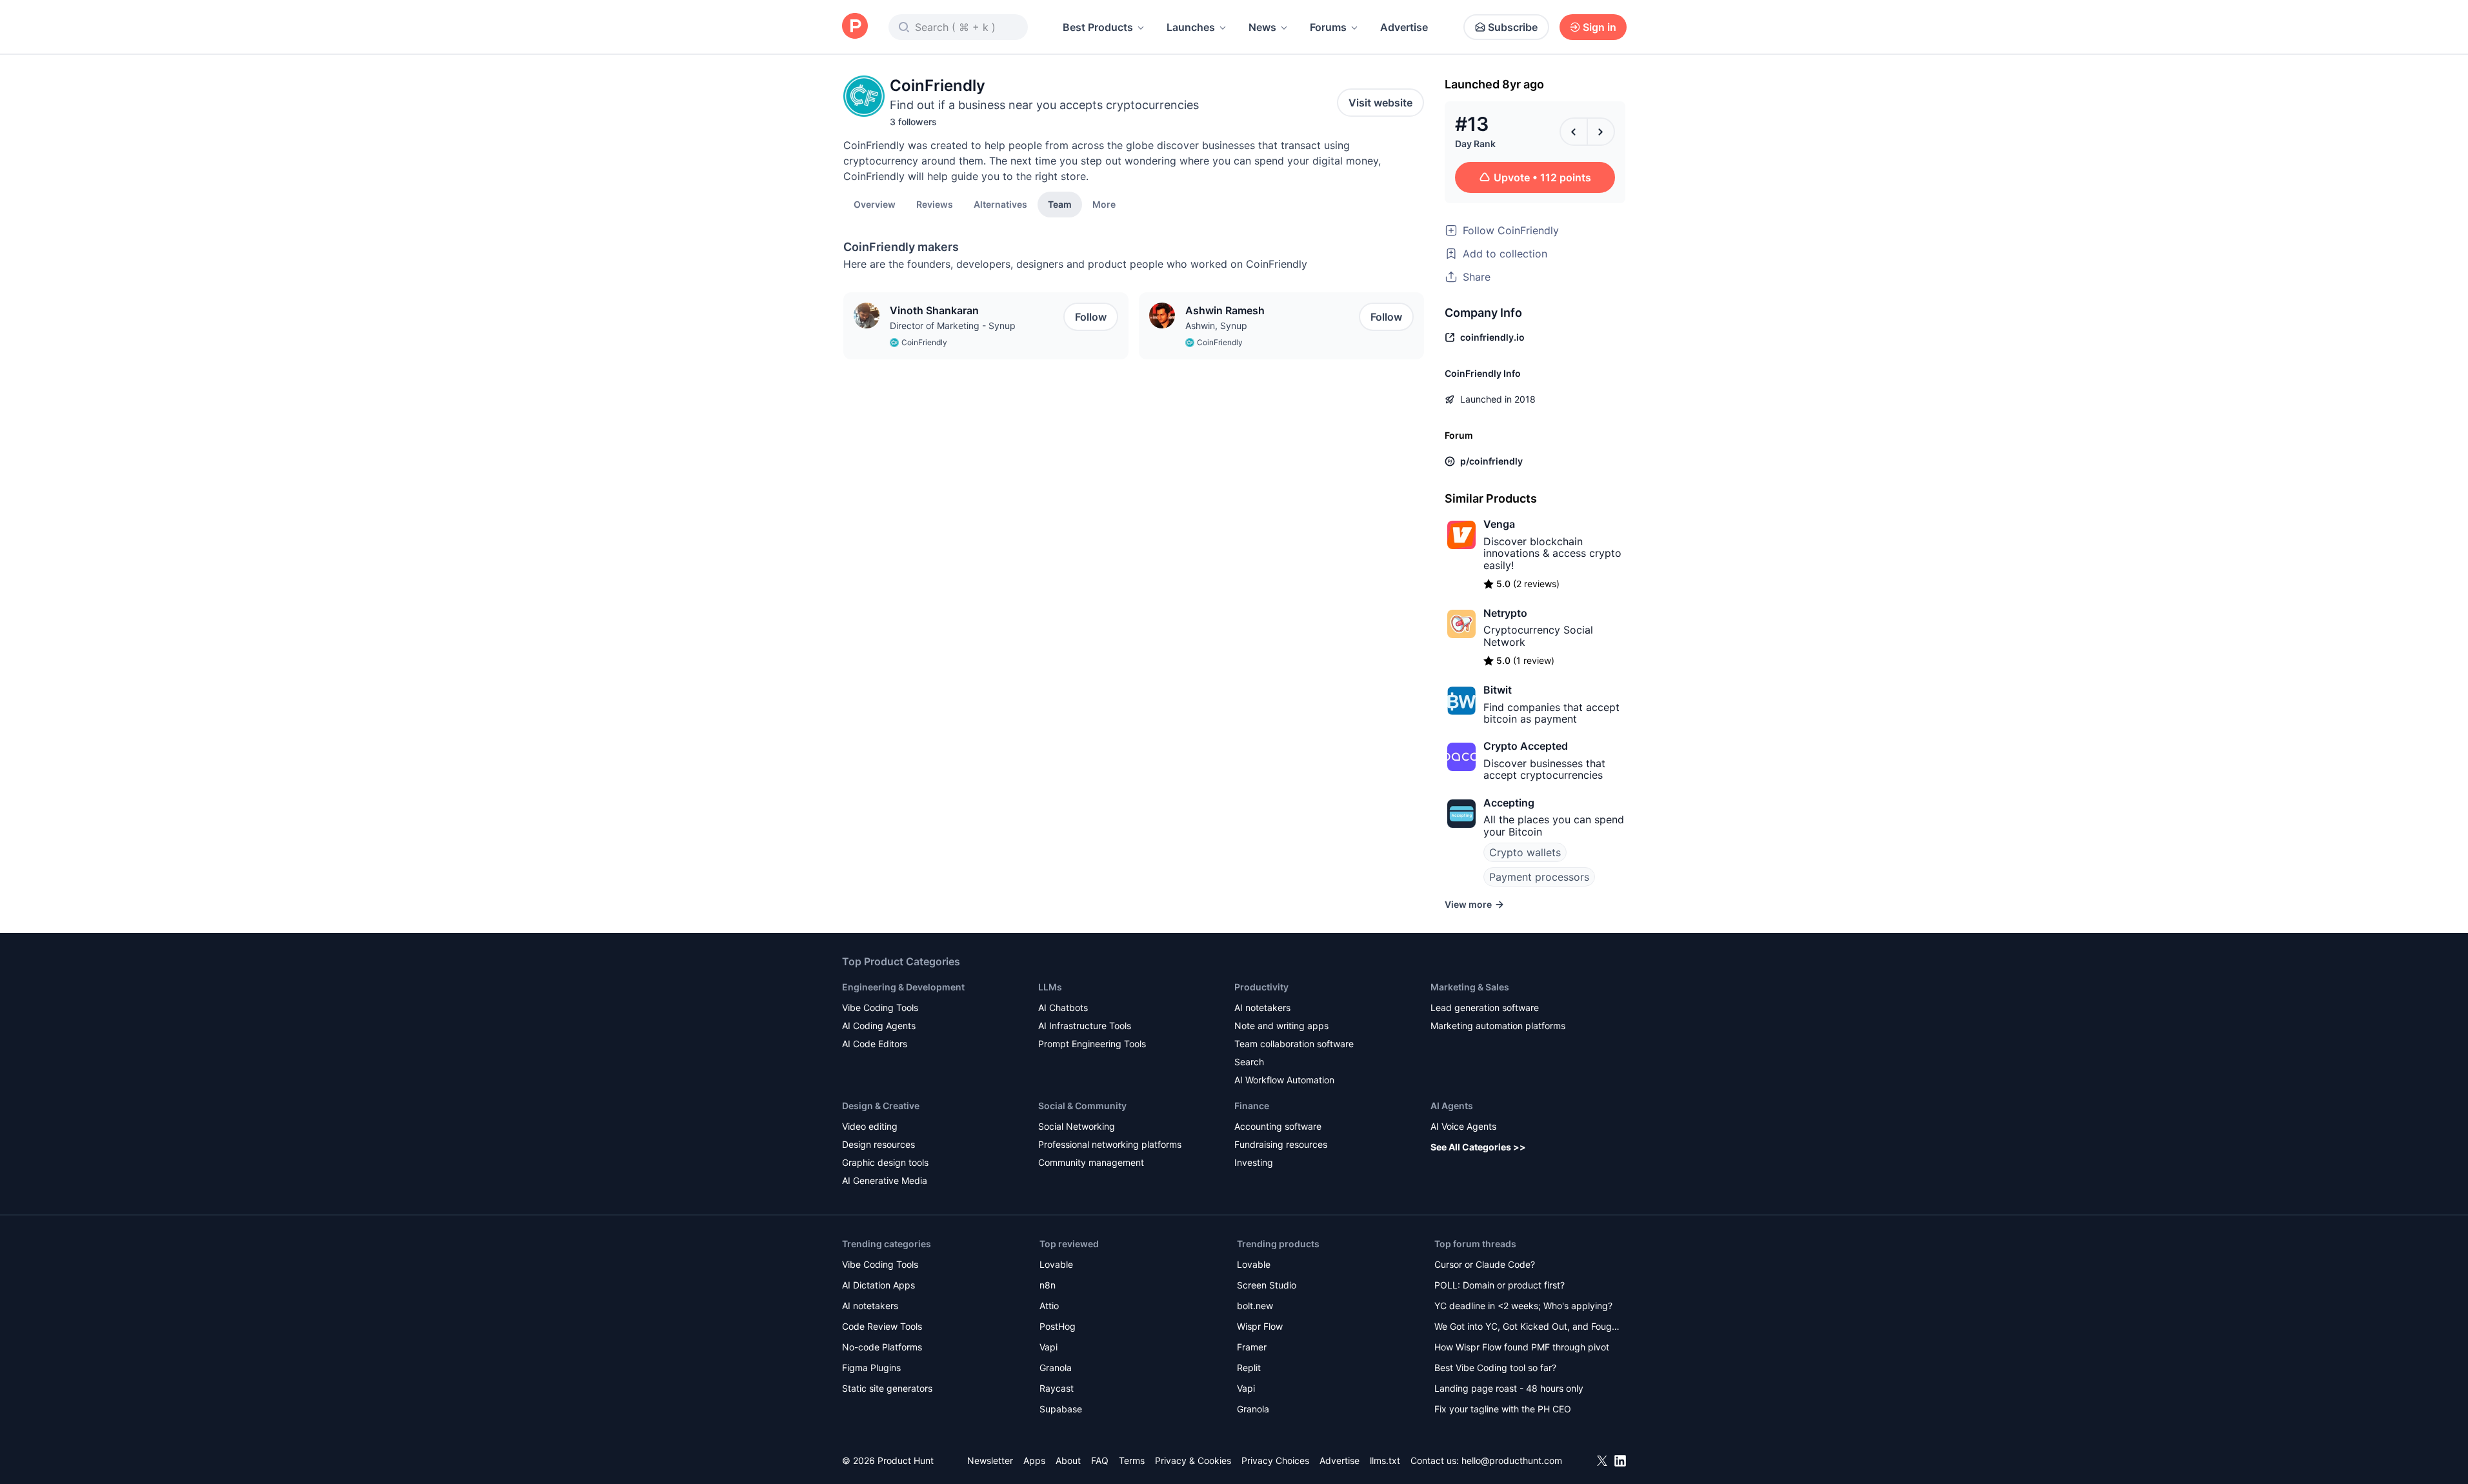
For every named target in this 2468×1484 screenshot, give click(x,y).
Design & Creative (881, 1106)
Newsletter (990, 1460)
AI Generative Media (885, 1180)
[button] (1104, 204)
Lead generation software (1485, 1008)
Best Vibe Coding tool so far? (1495, 1368)
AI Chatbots (1063, 1008)
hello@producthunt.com (1512, 1460)
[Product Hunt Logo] (855, 27)
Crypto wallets (1525, 852)
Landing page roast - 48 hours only (1509, 1388)
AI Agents (1452, 1106)
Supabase (1061, 1409)
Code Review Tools (882, 1326)
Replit (1249, 1368)
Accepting (1509, 803)
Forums (1328, 27)
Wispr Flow (1260, 1326)
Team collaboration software (1294, 1044)
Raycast (1057, 1388)
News (1262, 27)
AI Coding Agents (879, 1026)
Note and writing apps (1281, 1026)
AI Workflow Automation (1284, 1080)
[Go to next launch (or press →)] (1601, 132)
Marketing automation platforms (1498, 1026)
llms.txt (1385, 1460)
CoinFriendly (924, 342)
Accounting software (1278, 1126)
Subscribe (1513, 27)
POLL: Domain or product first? (1500, 1285)
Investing (1254, 1162)
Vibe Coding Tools (880, 1008)
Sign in (1600, 27)
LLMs (1050, 987)
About (1068, 1460)
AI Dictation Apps (878, 1285)
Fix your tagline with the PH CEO (1503, 1409)
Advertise (1404, 27)
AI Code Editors (875, 1044)
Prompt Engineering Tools (1092, 1044)
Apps (1034, 1460)
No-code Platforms (882, 1347)
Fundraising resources (1281, 1144)
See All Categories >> (1478, 1147)
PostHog (1058, 1326)
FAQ (1100, 1460)
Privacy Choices (1275, 1460)
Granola (1056, 1368)
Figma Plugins (871, 1368)
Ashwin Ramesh (1225, 310)
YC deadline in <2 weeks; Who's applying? (1523, 1306)
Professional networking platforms (1110, 1144)
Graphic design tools (885, 1162)
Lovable (1056, 1264)
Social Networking (1077, 1126)
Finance (1252, 1106)
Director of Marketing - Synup (953, 326)
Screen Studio (1267, 1285)
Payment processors (1539, 877)
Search (1249, 1062)
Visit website (1380, 103)
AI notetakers (1262, 1008)
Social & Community (1082, 1106)
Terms (1132, 1460)
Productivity (1261, 987)
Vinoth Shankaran (934, 310)
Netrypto (1505, 613)
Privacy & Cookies (1193, 1460)
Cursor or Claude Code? (1485, 1264)
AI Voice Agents (1463, 1126)
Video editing (870, 1126)
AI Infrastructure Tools (1085, 1026)
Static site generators (887, 1388)
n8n (1048, 1285)
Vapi (1048, 1347)
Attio (1049, 1306)
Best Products (1098, 27)
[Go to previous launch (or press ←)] (1574, 132)
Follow (1091, 317)
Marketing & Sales (1470, 987)
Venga (1499, 524)
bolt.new (1255, 1306)
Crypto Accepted (1526, 746)
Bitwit (1498, 690)
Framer (1252, 1347)
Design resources (878, 1144)
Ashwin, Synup (1216, 326)
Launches (1191, 27)
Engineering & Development (903, 987)
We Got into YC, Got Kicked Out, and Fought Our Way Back (1527, 1328)
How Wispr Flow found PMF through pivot (1522, 1347)
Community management (1091, 1162)
